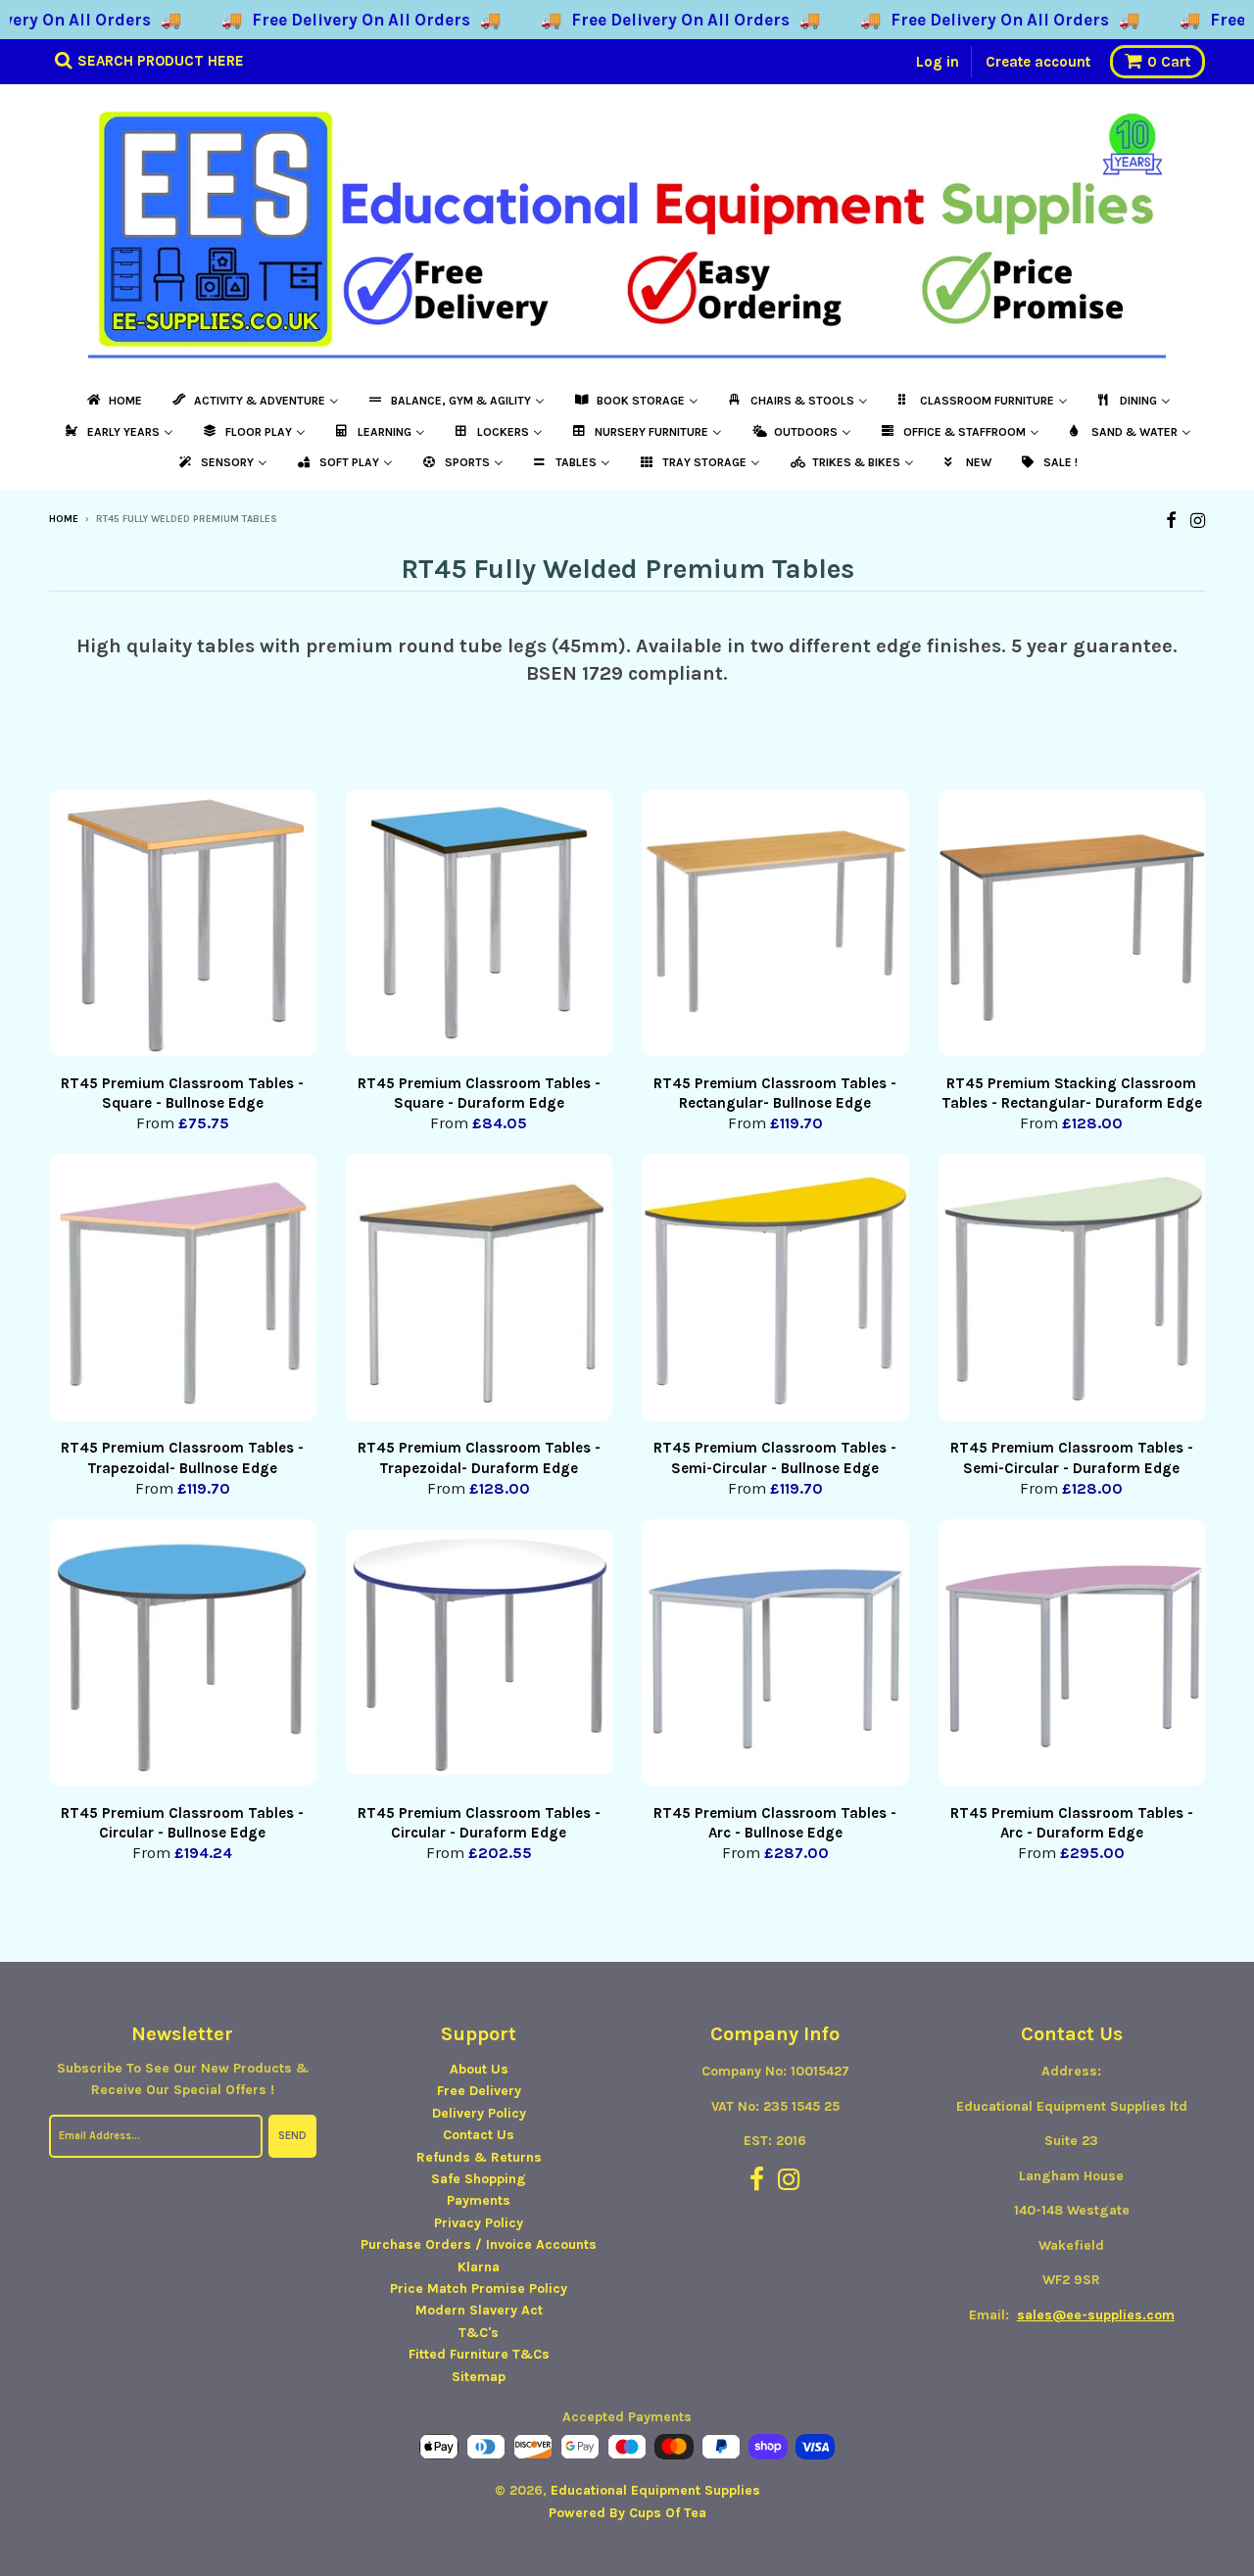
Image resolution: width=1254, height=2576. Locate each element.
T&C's (479, 2333)
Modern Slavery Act (479, 2310)
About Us (479, 2069)
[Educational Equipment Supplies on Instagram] (1198, 521)
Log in (938, 62)
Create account (1038, 62)
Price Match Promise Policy (479, 2289)
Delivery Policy (479, 2113)
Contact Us (479, 2135)
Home (64, 519)
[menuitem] (113, 401)
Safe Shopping (479, 2179)
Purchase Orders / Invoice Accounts (479, 2244)
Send (292, 2136)
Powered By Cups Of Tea (627, 2513)
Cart (1169, 62)
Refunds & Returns (479, 2157)
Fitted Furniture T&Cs (479, 2354)
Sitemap (479, 2377)
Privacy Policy (479, 2223)
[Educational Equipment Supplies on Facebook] (1171, 521)
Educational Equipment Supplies (655, 2490)
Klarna (479, 2267)
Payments (479, 2200)
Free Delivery (479, 2091)
